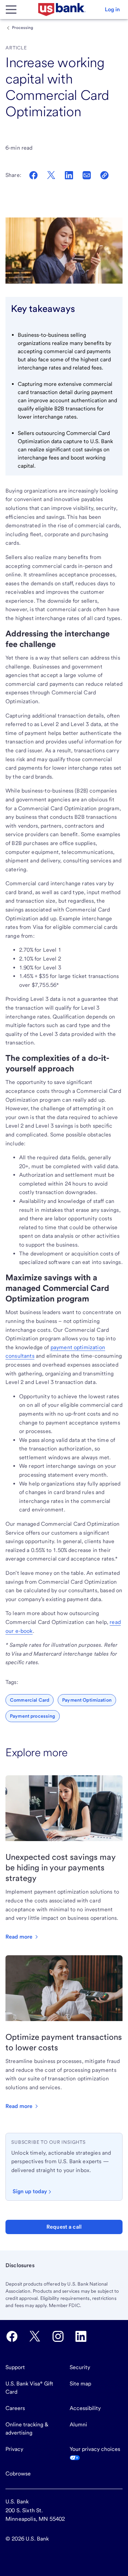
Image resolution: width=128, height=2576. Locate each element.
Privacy (14, 2449)
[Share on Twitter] (51, 175)
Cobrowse (18, 2474)
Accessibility (85, 2408)
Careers (15, 2408)
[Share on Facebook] (33, 175)
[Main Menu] (11, 10)
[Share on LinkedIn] (69, 175)
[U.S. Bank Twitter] (35, 2336)
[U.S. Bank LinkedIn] (81, 2336)
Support (15, 2367)
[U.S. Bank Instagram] (58, 2336)
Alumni (78, 2424)
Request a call (64, 2227)
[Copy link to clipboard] (104, 175)
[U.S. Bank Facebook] (12, 2336)
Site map (80, 2384)
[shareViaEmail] (87, 175)
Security (80, 2367)
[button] (112, 10)
